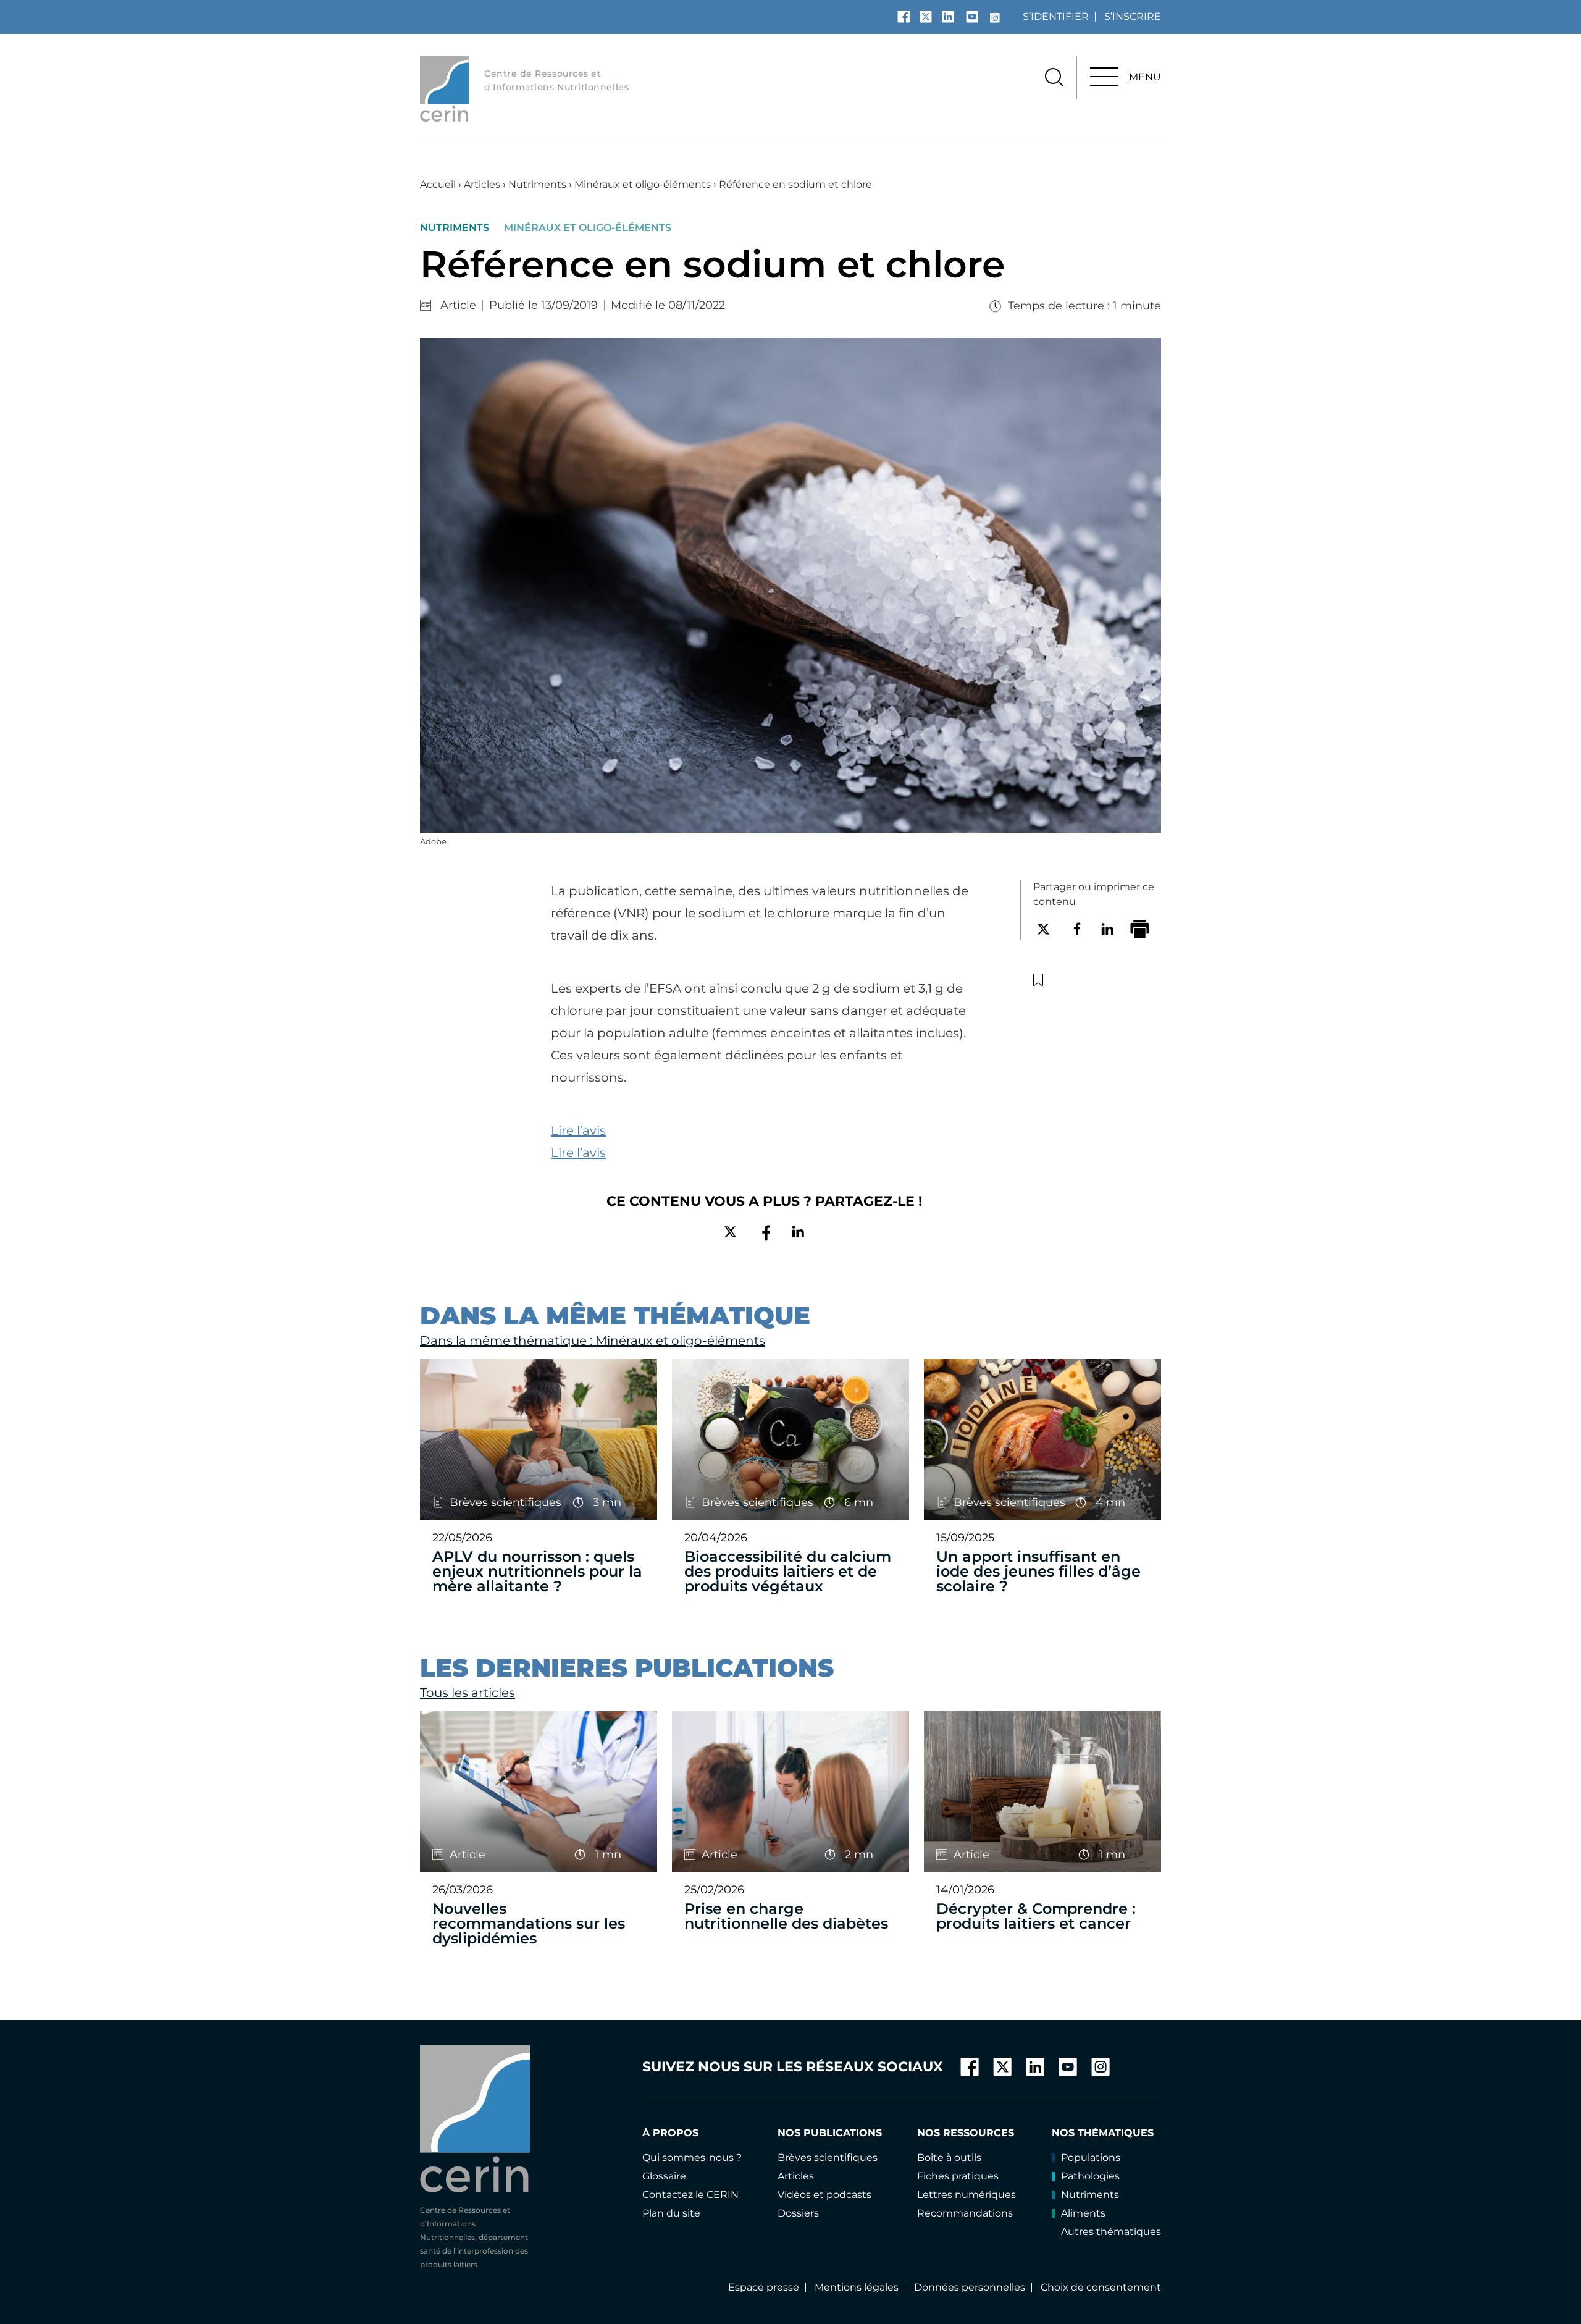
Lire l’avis (578, 1130)
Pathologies (1090, 2176)
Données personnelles (970, 2287)
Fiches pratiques (958, 2176)
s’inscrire (1133, 16)
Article (458, 305)
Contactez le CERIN (690, 2195)
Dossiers (798, 2213)
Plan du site (671, 2213)
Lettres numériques (967, 2195)
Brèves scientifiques (828, 2158)
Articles (482, 184)
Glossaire (664, 2176)
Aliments (1083, 2213)
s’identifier (1056, 16)
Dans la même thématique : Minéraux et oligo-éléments (593, 1341)
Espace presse (764, 2287)
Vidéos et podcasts (824, 2195)
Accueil (438, 184)
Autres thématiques (1111, 2232)
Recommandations (965, 2213)
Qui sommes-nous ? (692, 2158)
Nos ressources (966, 2133)
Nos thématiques (1103, 2133)
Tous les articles (468, 1693)
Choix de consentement (1101, 2287)
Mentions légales (857, 2287)
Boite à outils (949, 2158)
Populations (1091, 2158)
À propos (670, 2133)
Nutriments (537, 184)
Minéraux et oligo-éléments (643, 184)
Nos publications (830, 2133)
